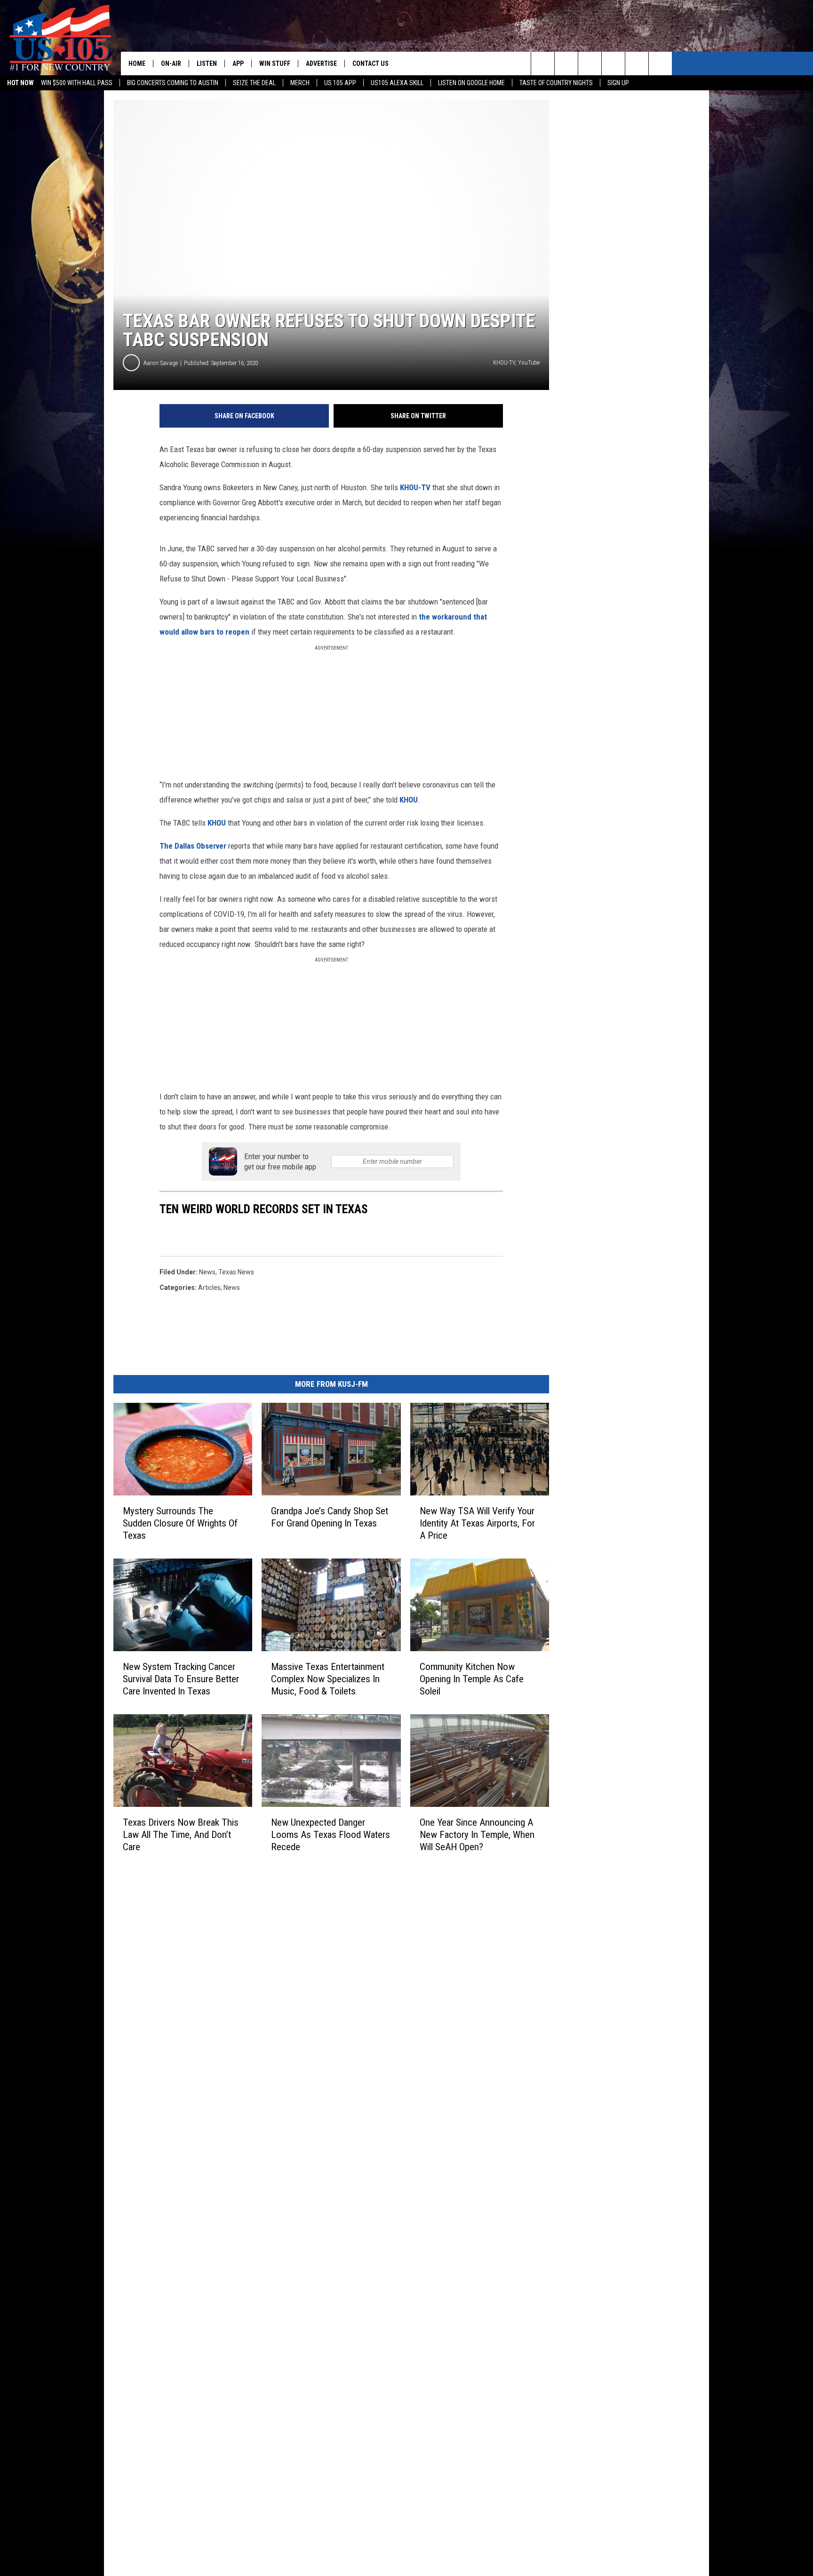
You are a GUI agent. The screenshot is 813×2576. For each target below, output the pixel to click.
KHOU (409, 800)
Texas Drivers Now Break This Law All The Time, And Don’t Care (181, 1834)
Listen (207, 64)
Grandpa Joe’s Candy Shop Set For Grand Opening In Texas (330, 1517)
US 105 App (340, 83)
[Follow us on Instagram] (613, 64)
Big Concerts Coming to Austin (173, 83)
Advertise (321, 64)
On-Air (171, 64)
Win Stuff (275, 64)
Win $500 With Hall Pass (77, 83)
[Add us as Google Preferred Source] (566, 64)
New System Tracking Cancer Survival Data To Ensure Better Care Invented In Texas (181, 1678)
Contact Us (371, 64)
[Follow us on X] (660, 64)
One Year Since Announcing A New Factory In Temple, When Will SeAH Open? (477, 1834)
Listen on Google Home (471, 83)
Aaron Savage (161, 363)
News (207, 1272)
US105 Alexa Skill (397, 83)
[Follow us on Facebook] (590, 64)
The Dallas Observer (193, 846)
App (238, 64)
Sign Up (618, 83)
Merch (300, 83)
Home (137, 64)
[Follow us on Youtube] (637, 64)
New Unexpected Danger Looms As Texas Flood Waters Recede (331, 1834)
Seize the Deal (254, 83)
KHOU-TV (415, 487)
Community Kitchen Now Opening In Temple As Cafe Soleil (472, 1678)
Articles (209, 1288)
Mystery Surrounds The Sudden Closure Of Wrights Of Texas (180, 1523)
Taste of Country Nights (556, 83)
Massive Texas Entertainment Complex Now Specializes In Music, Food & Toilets (328, 1678)
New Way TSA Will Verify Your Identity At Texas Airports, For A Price (477, 1523)
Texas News (236, 1272)
